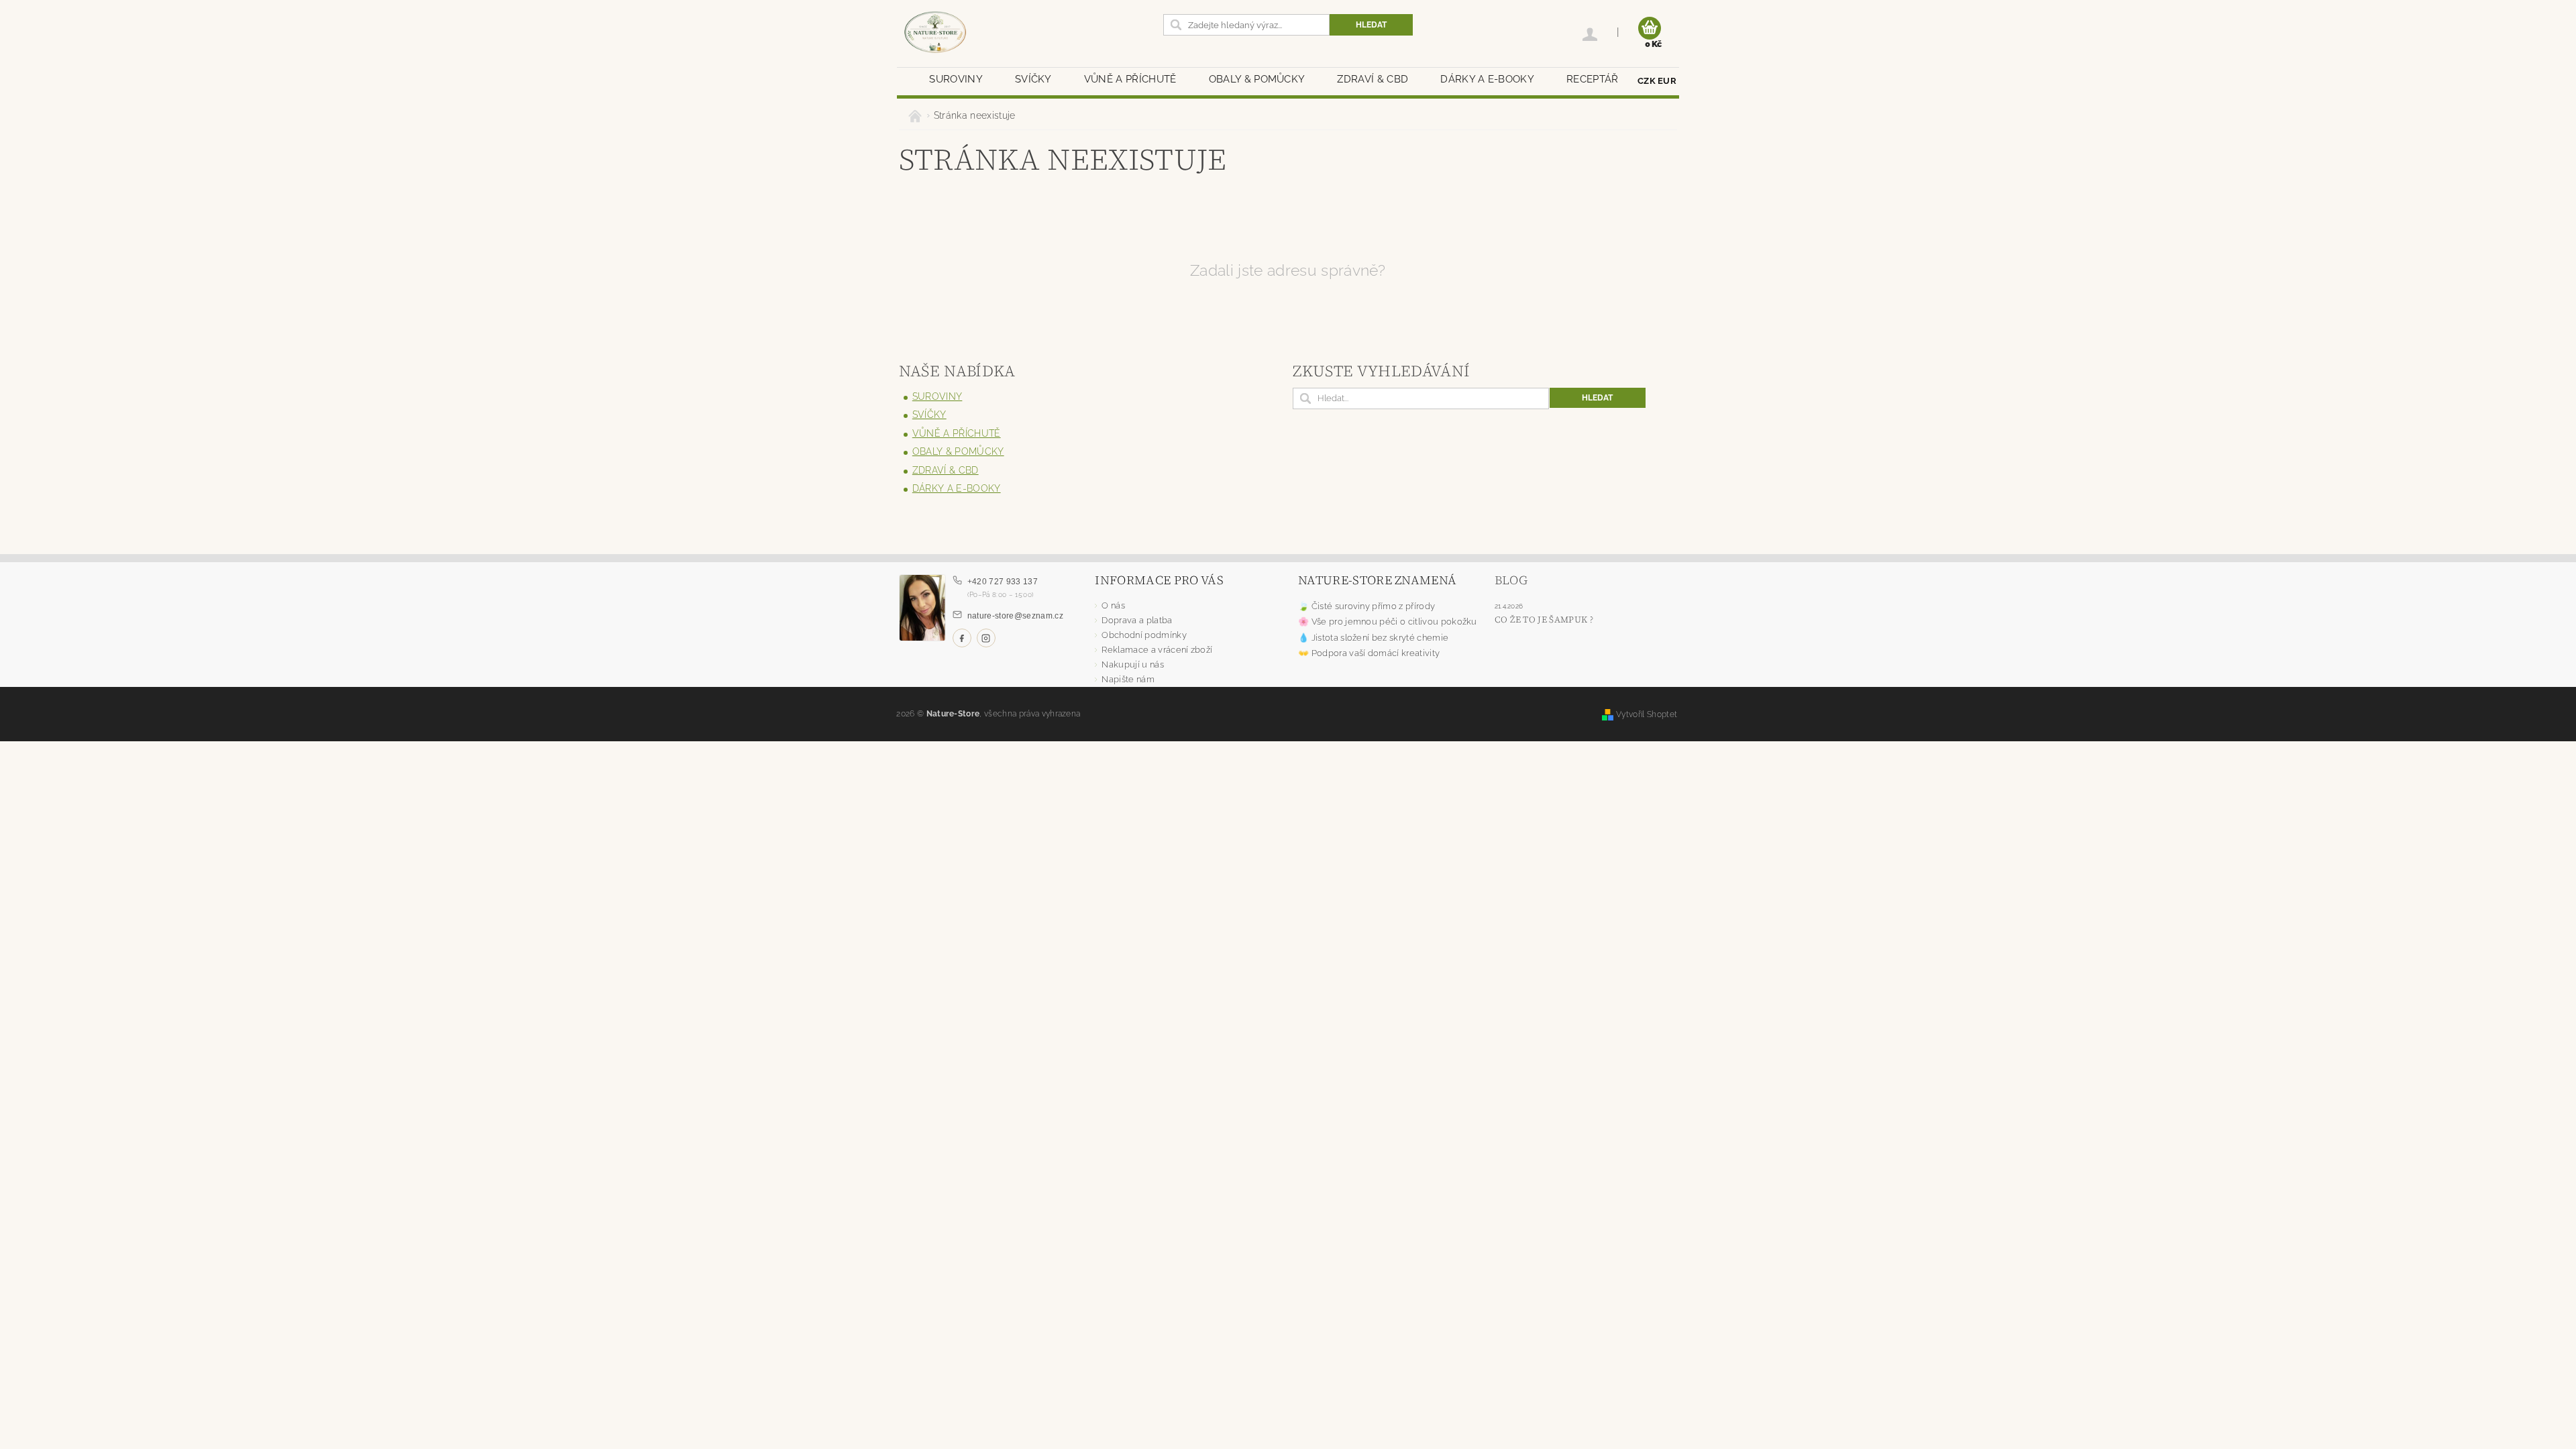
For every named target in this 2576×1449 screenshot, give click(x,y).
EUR (1667, 81)
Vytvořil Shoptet (1647, 714)
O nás (1113, 605)
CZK (1647, 81)
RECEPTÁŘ (1593, 79)
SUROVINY (956, 79)
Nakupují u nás (1132, 664)
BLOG (1511, 580)
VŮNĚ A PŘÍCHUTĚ (1130, 79)
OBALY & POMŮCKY (1257, 79)
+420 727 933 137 (1003, 582)
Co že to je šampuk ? (1544, 620)
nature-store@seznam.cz (1015, 616)
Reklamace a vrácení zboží (1157, 650)
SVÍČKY (1033, 79)
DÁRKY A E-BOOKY (1487, 79)
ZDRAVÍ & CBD (1373, 79)
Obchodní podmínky (1144, 635)
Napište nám (1128, 679)
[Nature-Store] (935, 33)
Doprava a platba (1137, 620)
